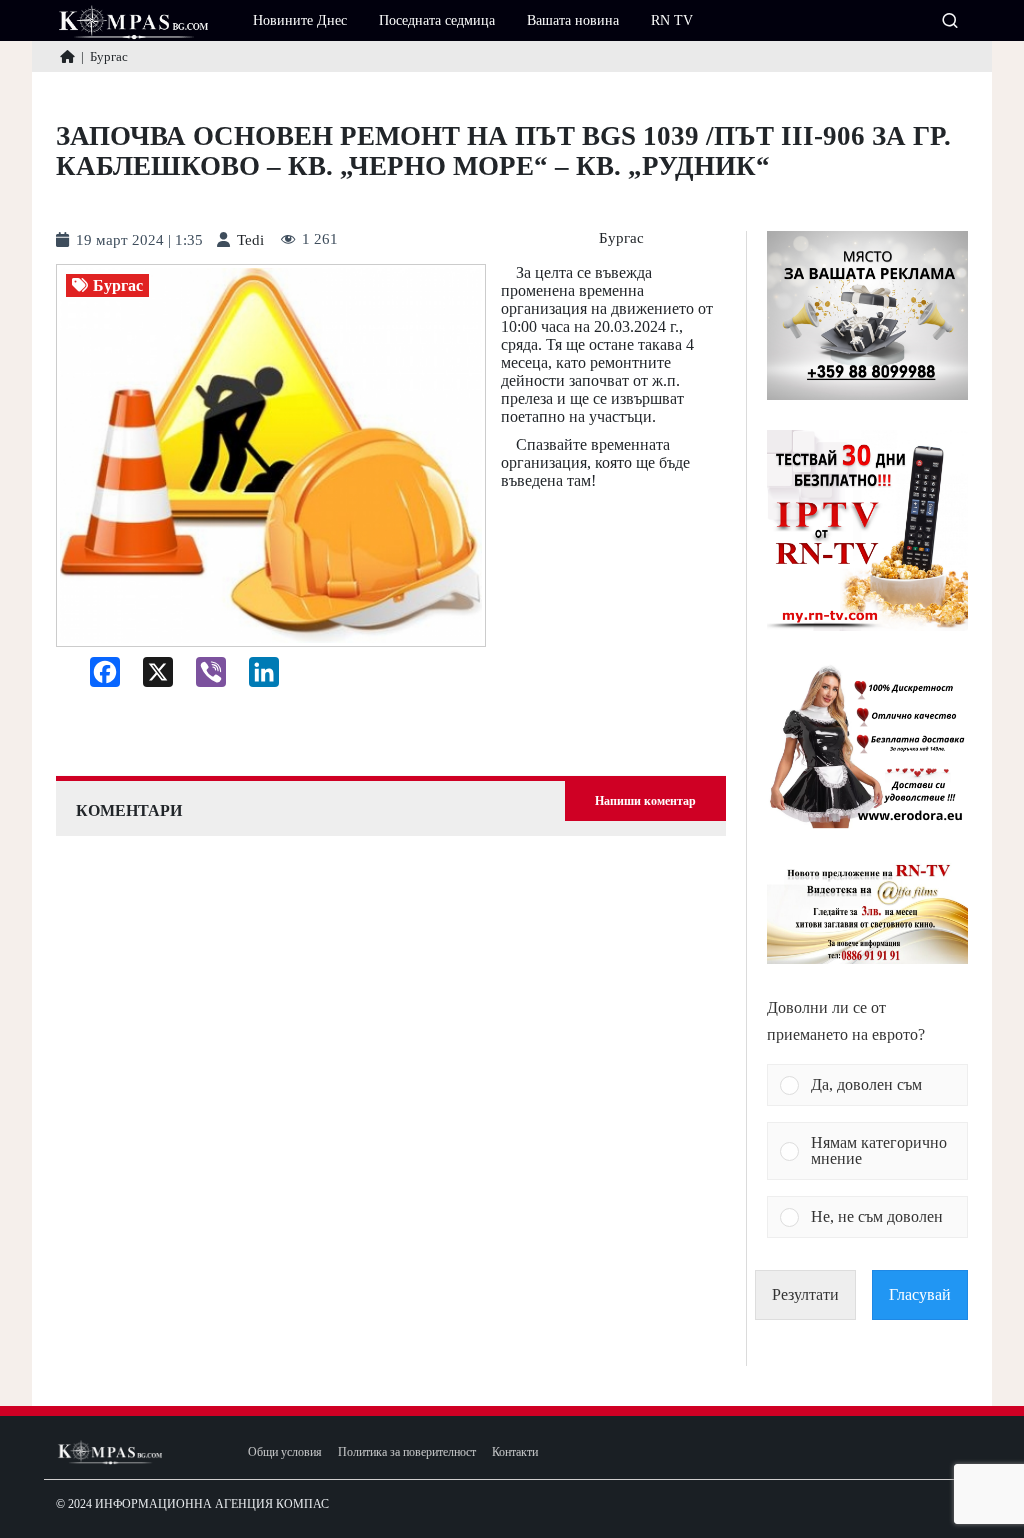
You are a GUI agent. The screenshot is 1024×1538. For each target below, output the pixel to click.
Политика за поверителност (407, 1452)
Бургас (621, 238)
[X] (150, 677)
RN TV (672, 20)
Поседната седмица (437, 20)
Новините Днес (300, 20)
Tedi (250, 240)
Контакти (515, 1452)
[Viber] (203, 677)
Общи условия (285, 1452)
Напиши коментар (645, 801)
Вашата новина (573, 20)
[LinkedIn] (256, 677)
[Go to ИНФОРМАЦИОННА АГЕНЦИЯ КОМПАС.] (67, 56)
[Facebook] (97, 677)
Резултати (805, 1294)
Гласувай (920, 1294)
